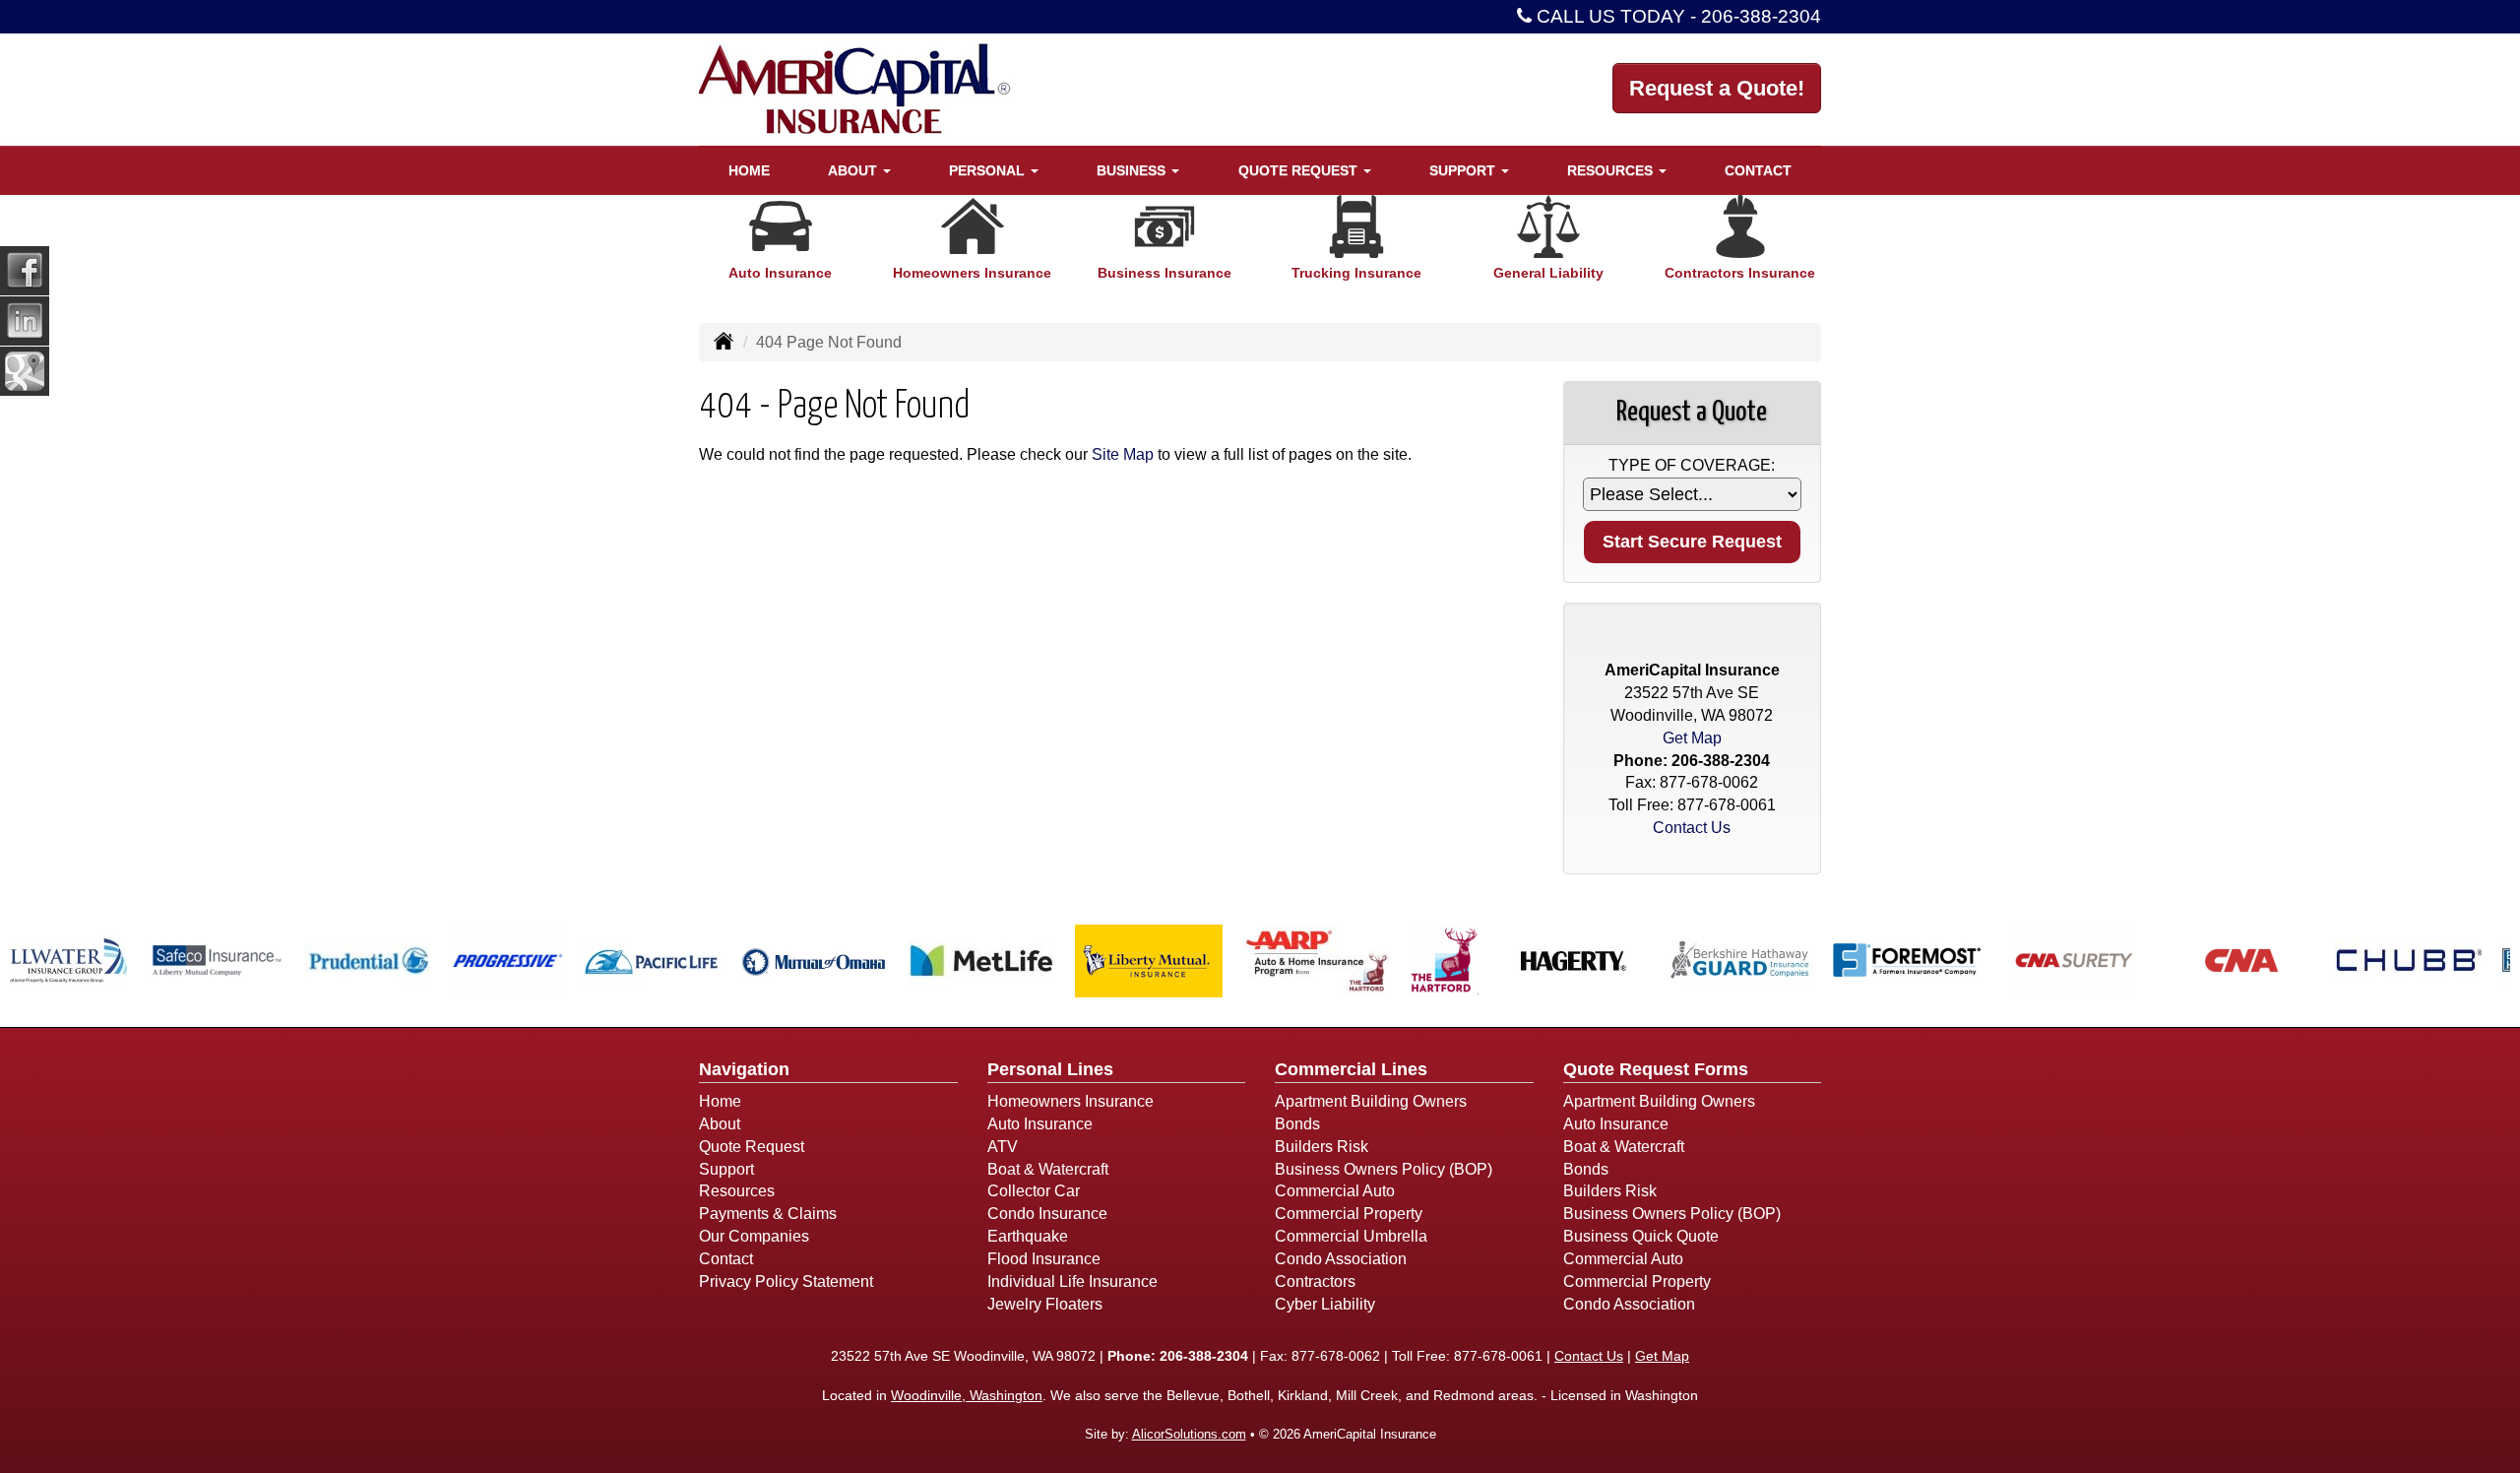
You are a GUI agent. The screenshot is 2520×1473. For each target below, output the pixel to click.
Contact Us (1692, 828)
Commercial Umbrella (1351, 1236)
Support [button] (1464, 170)
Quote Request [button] (1300, 170)
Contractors (1315, 1281)
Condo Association (1341, 1259)
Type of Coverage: (1692, 465)
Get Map (1692, 738)
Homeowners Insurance (1071, 1101)
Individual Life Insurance (1072, 1281)
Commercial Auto (1335, 1191)
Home (749, 170)
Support (726, 1169)
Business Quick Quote (1641, 1236)
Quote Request (752, 1147)
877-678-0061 (1727, 805)
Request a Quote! (1717, 88)
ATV (1003, 1147)
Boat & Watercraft (1048, 1169)
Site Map (1123, 454)
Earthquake (1028, 1236)
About (720, 1124)
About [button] (854, 170)
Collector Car (1034, 1191)
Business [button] (1133, 170)
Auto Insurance (1040, 1124)
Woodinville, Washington (967, 1395)
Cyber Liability (1325, 1304)
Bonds (1297, 1124)
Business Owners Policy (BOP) (1384, 1169)
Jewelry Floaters (1045, 1304)
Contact (1758, 170)
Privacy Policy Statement (786, 1281)
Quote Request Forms (1656, 1069)
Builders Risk (1322, 1147)
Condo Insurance (1047, 1214)
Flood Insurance (1044, 1259)
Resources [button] (1612, 170)
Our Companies (754, 1236)
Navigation (744, 1069)
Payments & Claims (768, 1214)
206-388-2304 (1761, 16)
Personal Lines (1050, 1069)
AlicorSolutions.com (1189, 1434)
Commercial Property (1349, 1214)
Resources (737, 1191)
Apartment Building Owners (1371, 1101)
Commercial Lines (1351, 1069)
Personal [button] (989, 170)
